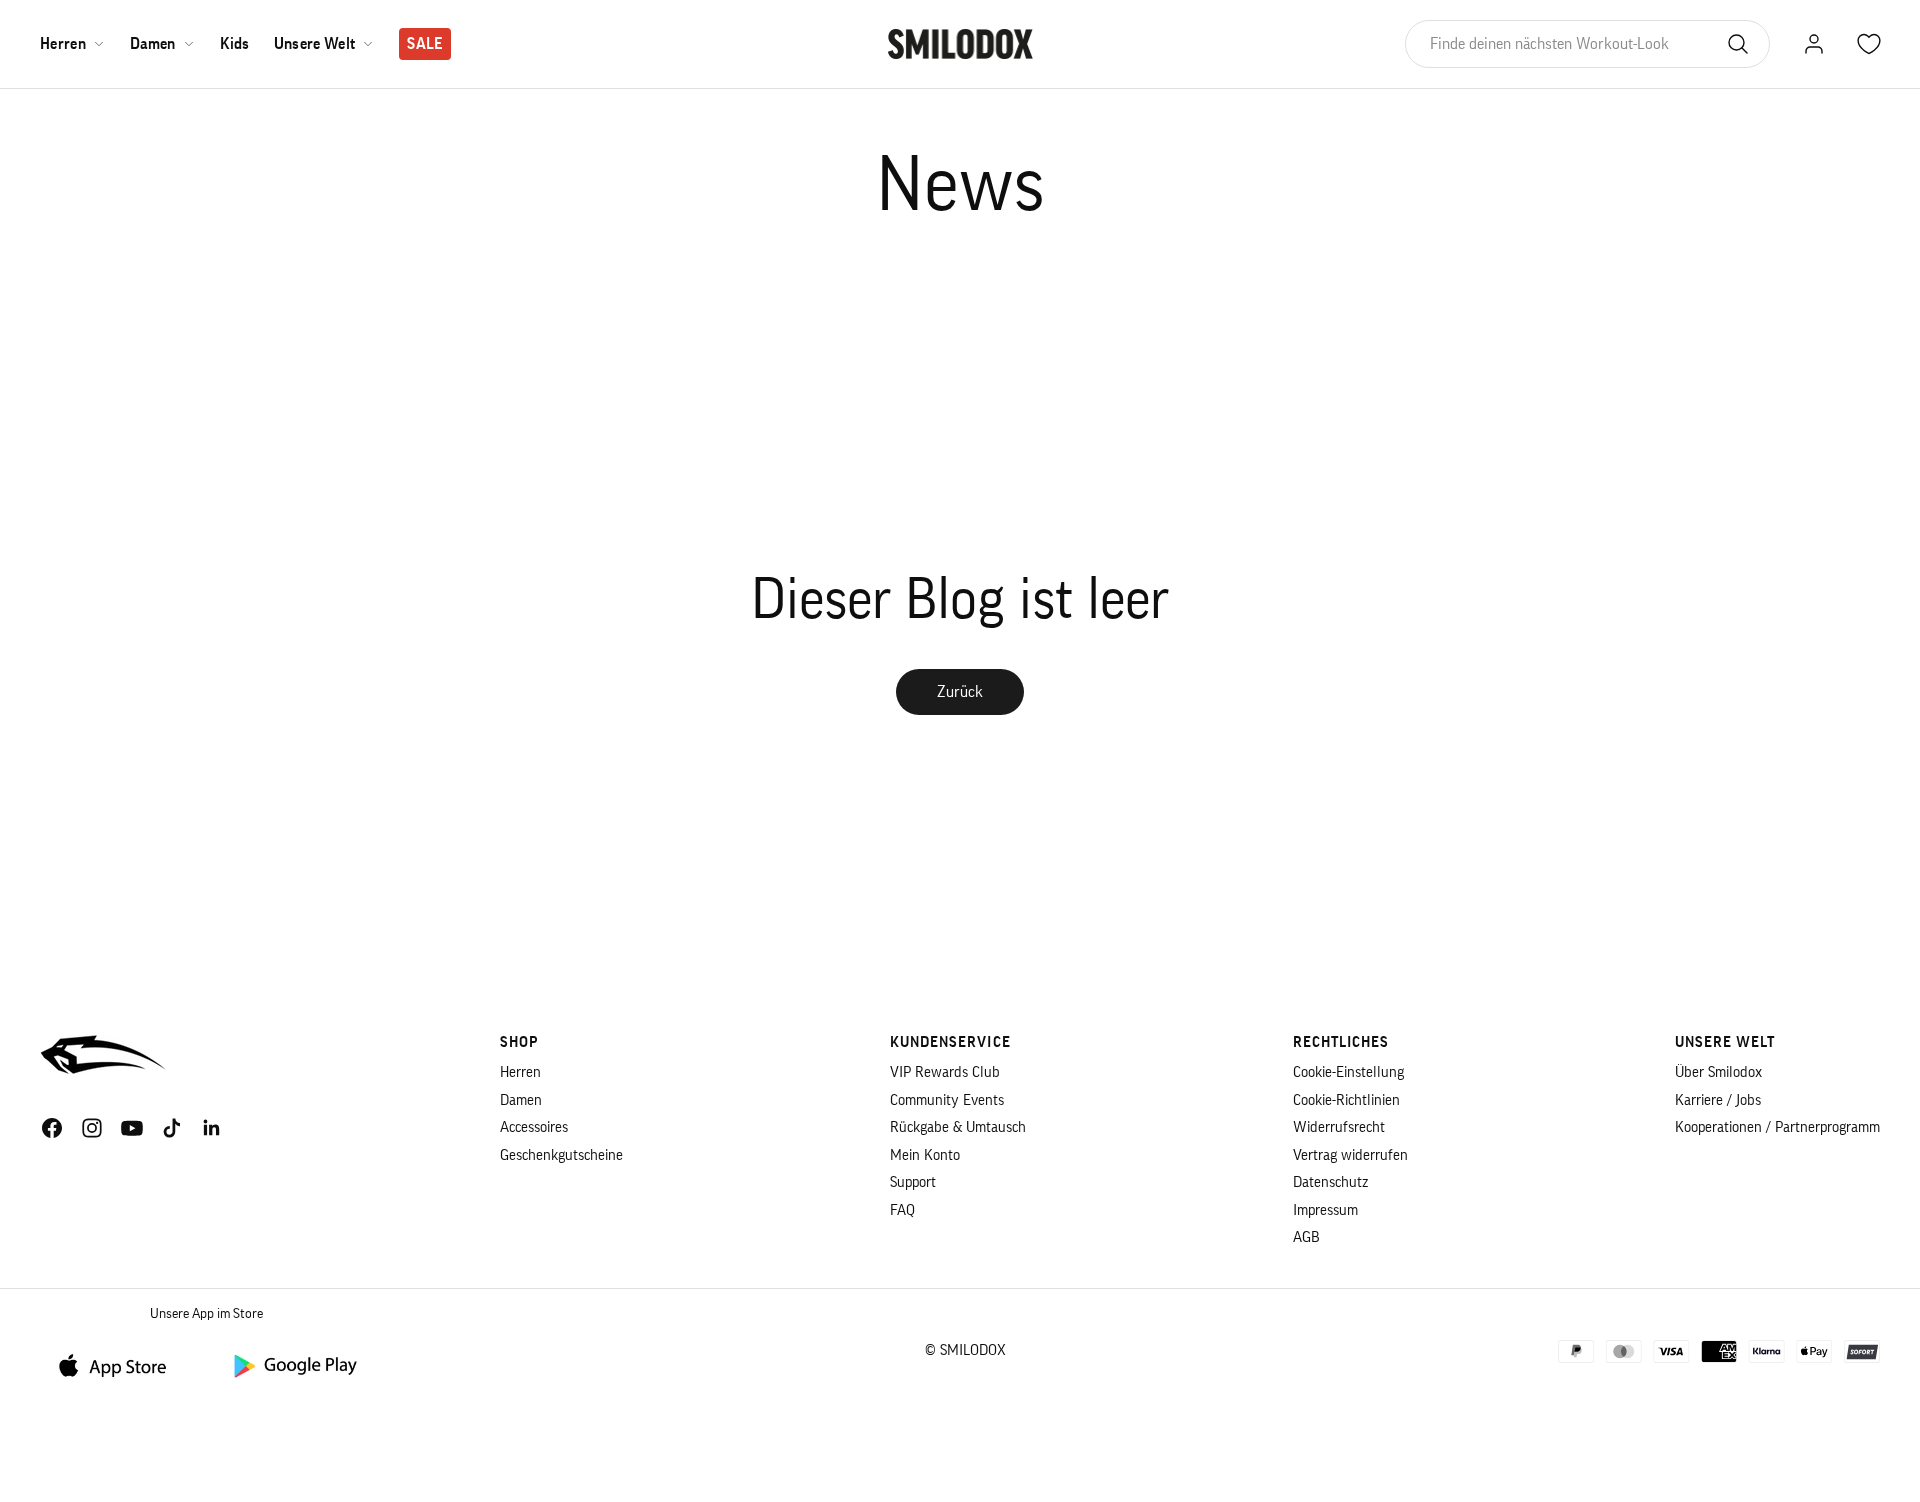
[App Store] (120, 1364)
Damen (153, 44)
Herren (63, 44)
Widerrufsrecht (1339, 1127)
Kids (235, 44)
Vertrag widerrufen (1350, 1155)
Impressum (1325, 1210)
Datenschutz (1330, 1182)
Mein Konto (925, 1155)
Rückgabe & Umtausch (958, 1127)
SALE (424, 44)
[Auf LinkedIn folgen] (212, 1128)
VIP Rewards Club (945, 1072)
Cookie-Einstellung (1348, 1072)
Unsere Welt (315, 44)
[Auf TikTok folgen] (172, 1128)
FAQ (902, 1210)
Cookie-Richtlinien (1346, 1100)
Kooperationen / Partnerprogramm (1777, 1127)
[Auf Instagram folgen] (92, 1128)
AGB (1306, 1237)
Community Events (947, 1100)
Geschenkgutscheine (561, 1155)
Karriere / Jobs (1718, 1100)
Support (913, 1182)
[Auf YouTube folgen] (132, 1128)
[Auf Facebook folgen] (52, 1128)
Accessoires (534, 1127)
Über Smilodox (1718, 1072)
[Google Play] (294, 1364)
